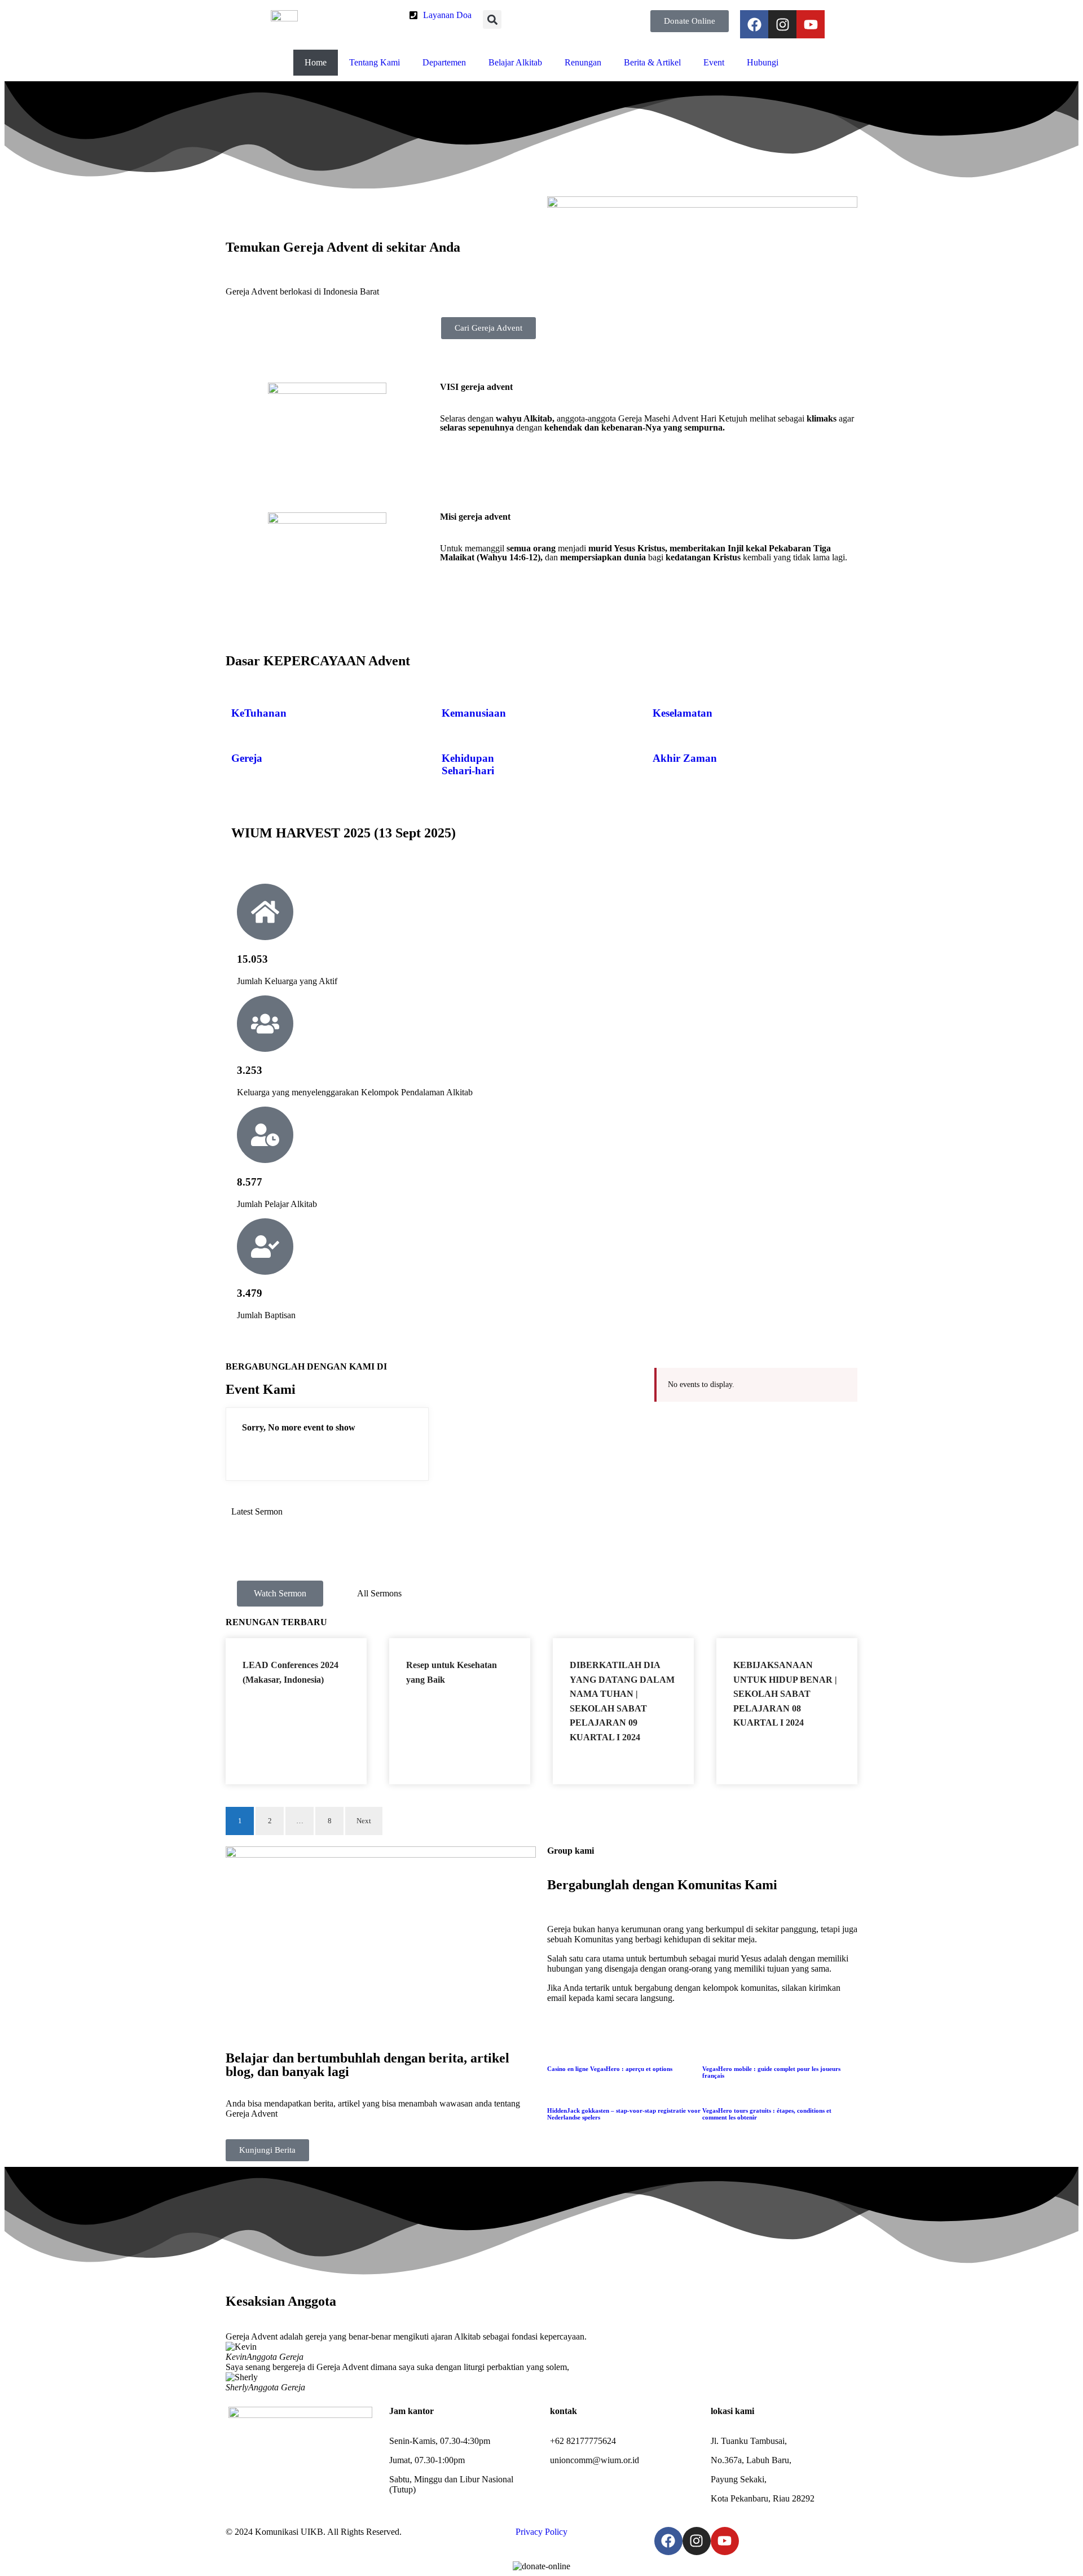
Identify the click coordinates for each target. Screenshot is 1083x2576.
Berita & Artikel (652, 62)
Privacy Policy (541, 2532)
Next (364, 1821)
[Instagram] (782, 24)
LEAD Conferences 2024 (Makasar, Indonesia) (415, 1552)
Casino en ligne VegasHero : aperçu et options (610, 2069)
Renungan (583, 62)
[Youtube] (811, 24)
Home (316, 62)
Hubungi (763, 62)
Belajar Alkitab (515, 62)
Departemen (444, 62)
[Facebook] (754, 24)
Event (714, 62)
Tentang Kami (375, 62)
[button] (492, 19)
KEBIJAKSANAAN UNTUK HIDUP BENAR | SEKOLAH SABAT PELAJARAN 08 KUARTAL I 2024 (785, 1694)
